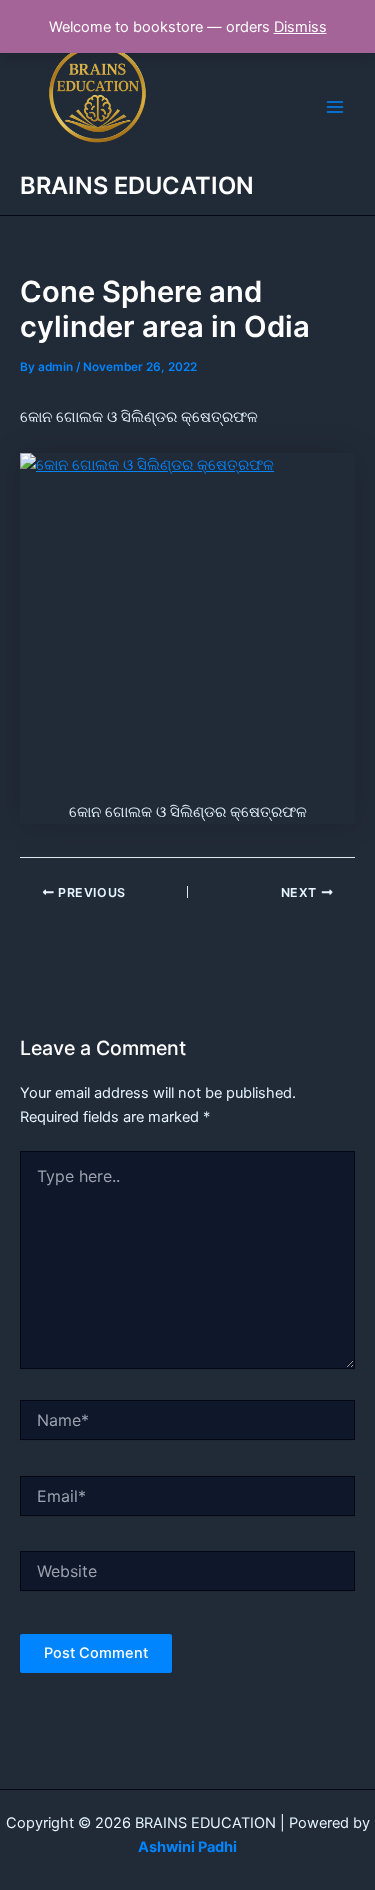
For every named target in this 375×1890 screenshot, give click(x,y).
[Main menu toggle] (335, 107)
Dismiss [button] (300, 27)
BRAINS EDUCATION (137, 185)
